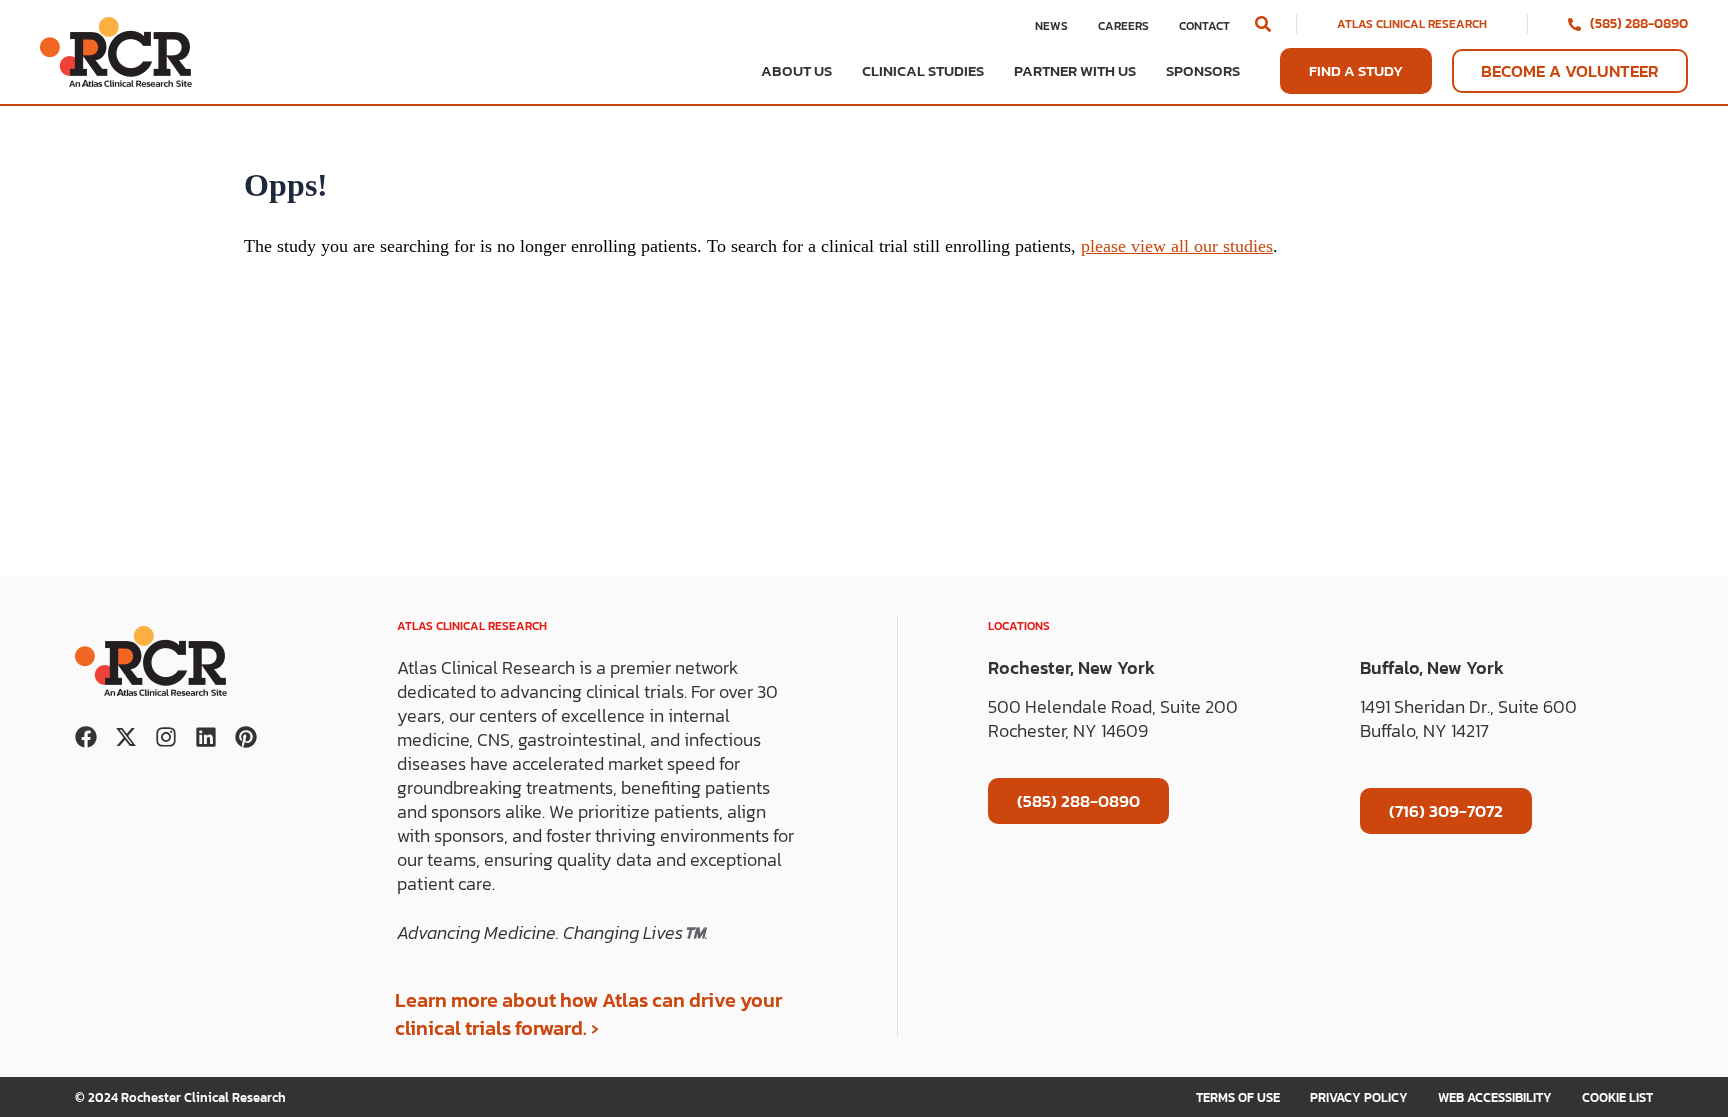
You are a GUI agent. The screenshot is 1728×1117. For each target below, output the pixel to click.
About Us (796, 71)
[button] (1263, 24)
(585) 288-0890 (1639, 23)
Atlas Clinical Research (1412, 24)
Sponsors (1203, 71)
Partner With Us (1075, 71)
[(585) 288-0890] (1574, 24)
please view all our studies (1177, 246)
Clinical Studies (923, 71)
